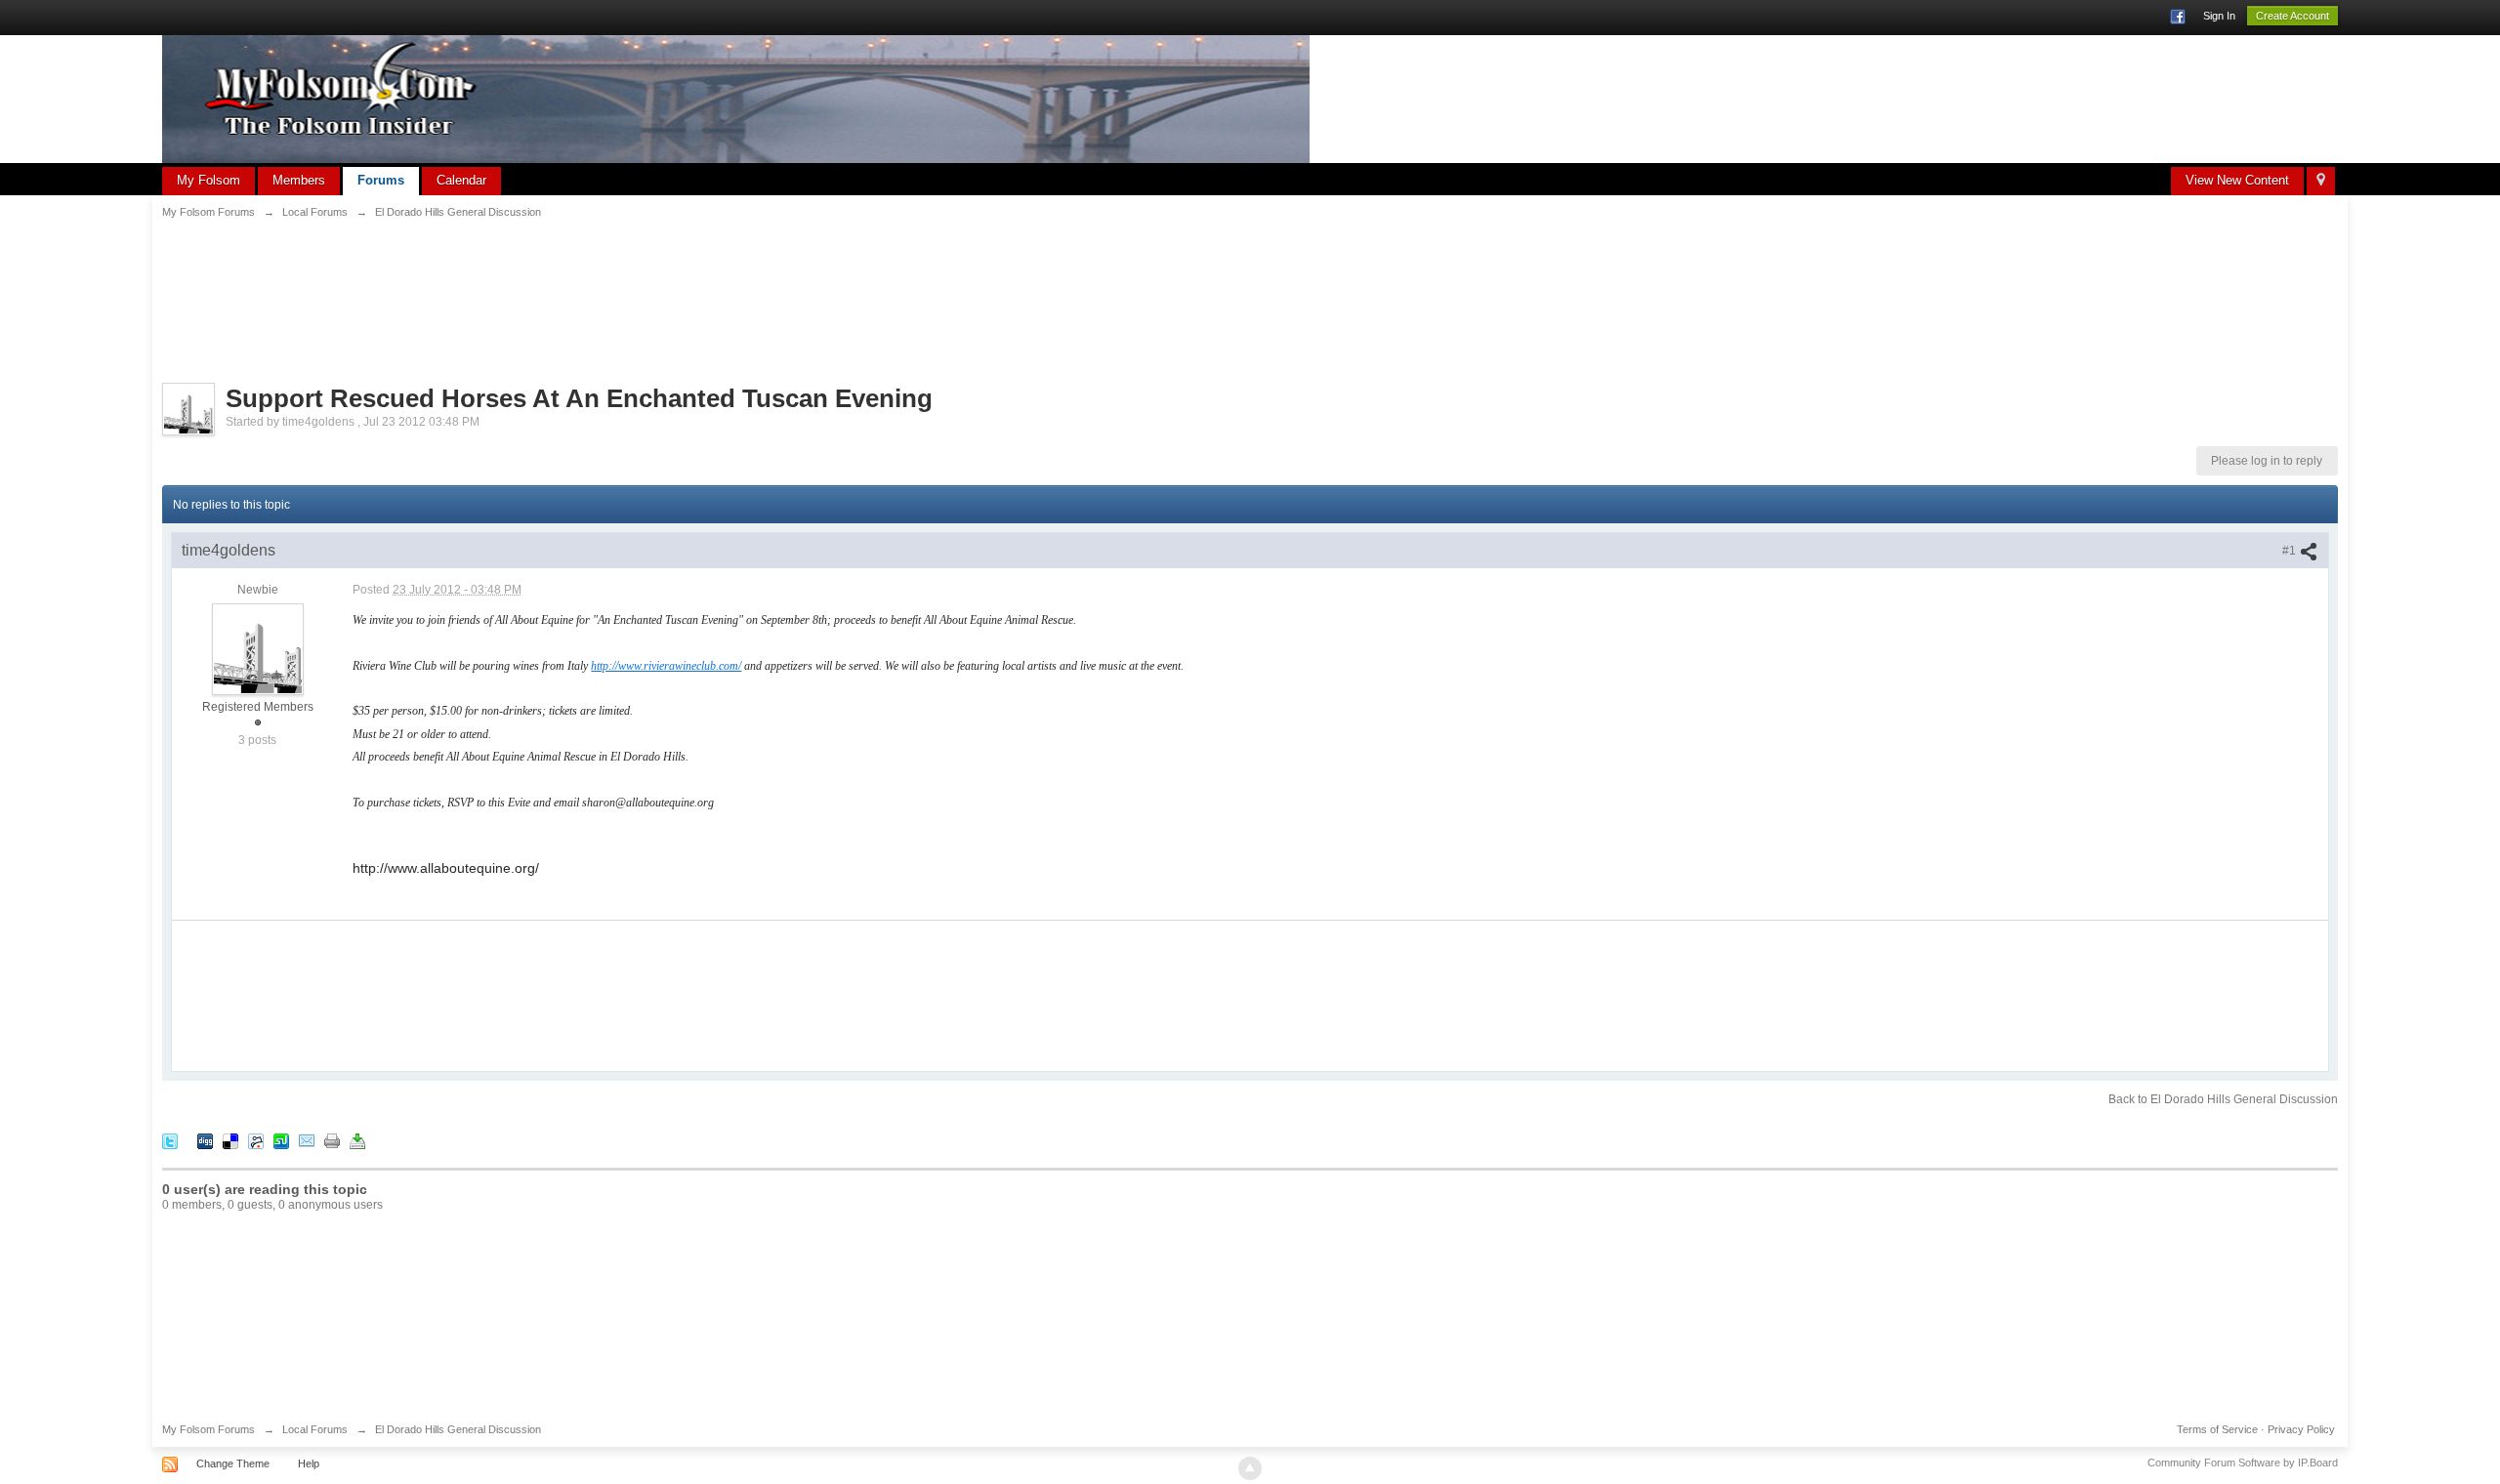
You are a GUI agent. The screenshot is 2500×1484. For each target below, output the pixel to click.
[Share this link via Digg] (205, 1141)
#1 (2291, 551)
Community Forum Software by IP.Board (2243, 1463)
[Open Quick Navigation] (2321, 181)
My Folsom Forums (208, 1429)
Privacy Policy (2301, 1429)
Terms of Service (2217, 1429)
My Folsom (208, 180)
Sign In (2219, 16)
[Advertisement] (1250, 289)
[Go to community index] (736, 98)
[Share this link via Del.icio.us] (230, 1141)
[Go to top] (1250, 1468)
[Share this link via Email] (307, 1141)
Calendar (461, 180)
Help (309, 1463)
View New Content (2237, 180)
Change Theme (233, 1463)
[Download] (357, 1141)
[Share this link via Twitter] (170, 1141)
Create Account (2292, 16)
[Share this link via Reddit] (256, 1141)
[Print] (332, 1141)
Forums (381, 180)
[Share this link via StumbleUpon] (281, 1141)
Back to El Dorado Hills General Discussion (2223, 1099)
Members (299, 180)
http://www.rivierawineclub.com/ (666, 666)
